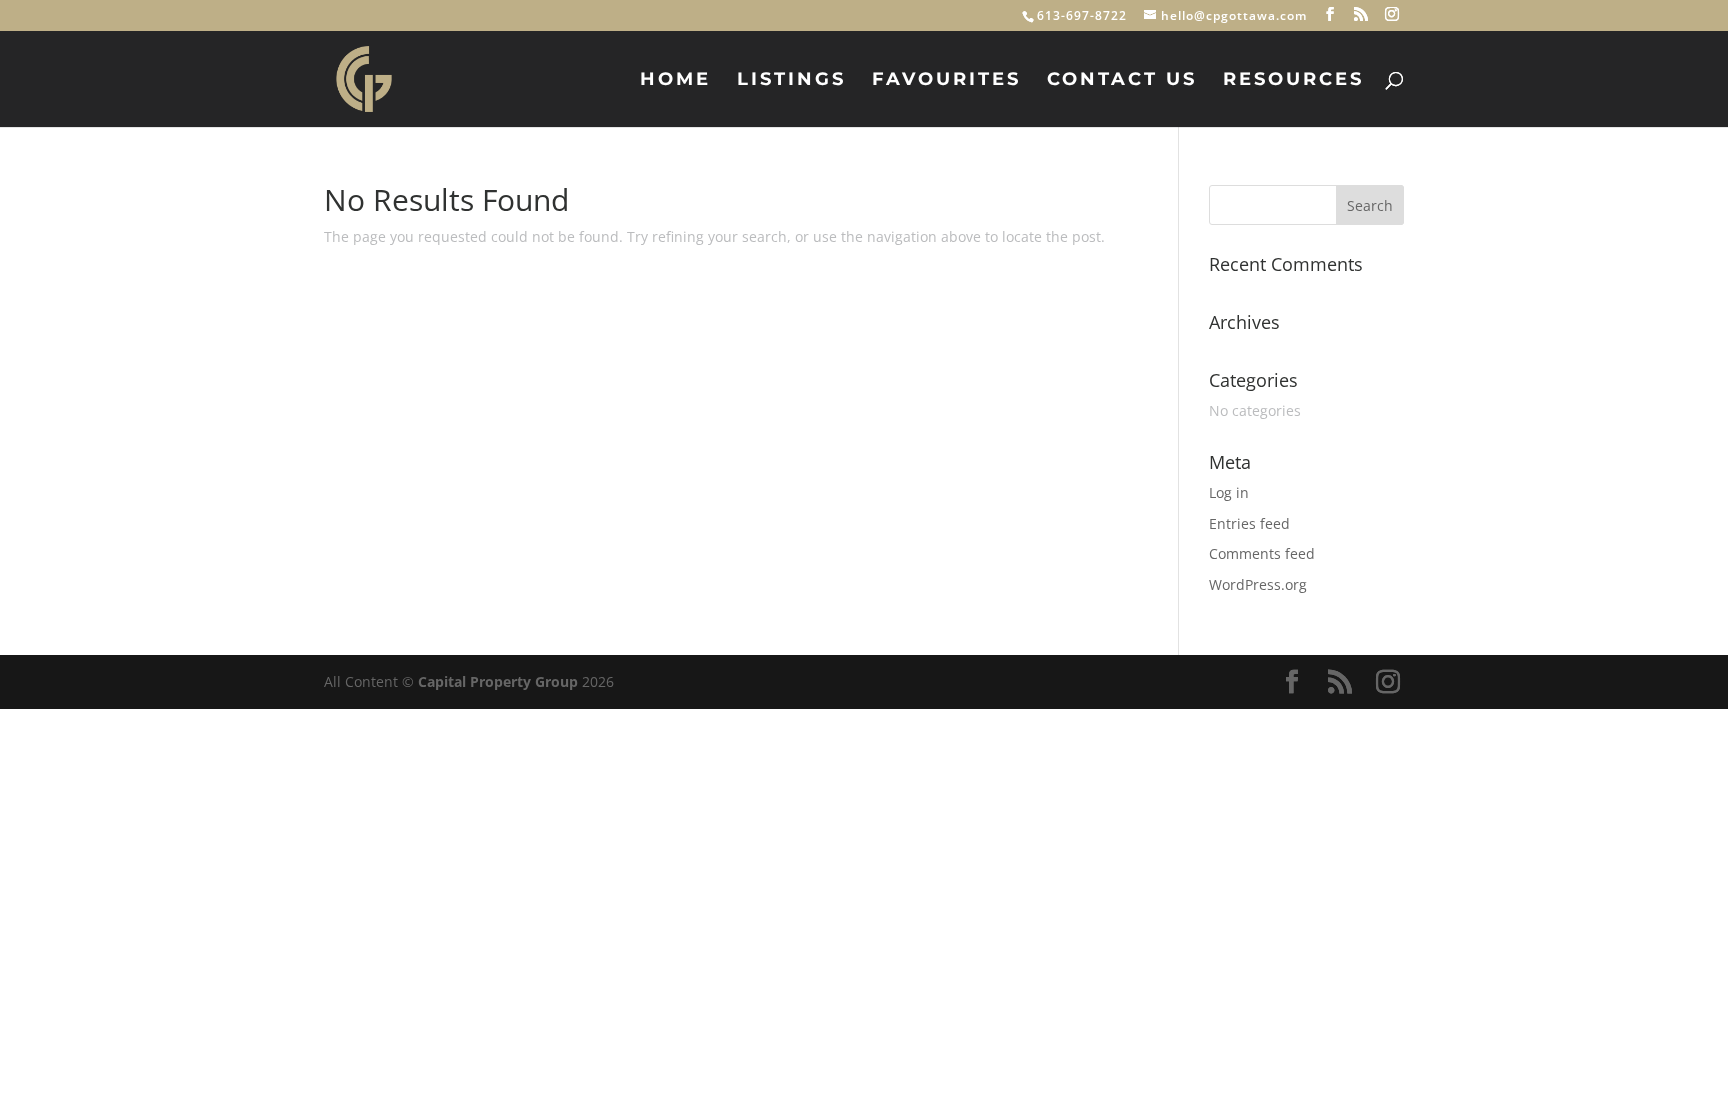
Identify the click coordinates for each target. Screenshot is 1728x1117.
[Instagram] (1392, 14)
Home (675, 81)
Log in (1229, 492)
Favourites (946, 81)
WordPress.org (1258, 584)
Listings (791, 81)
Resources (1293, 81)
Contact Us (1122, 81)
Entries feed (1249, 523)
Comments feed (1262, 553)
